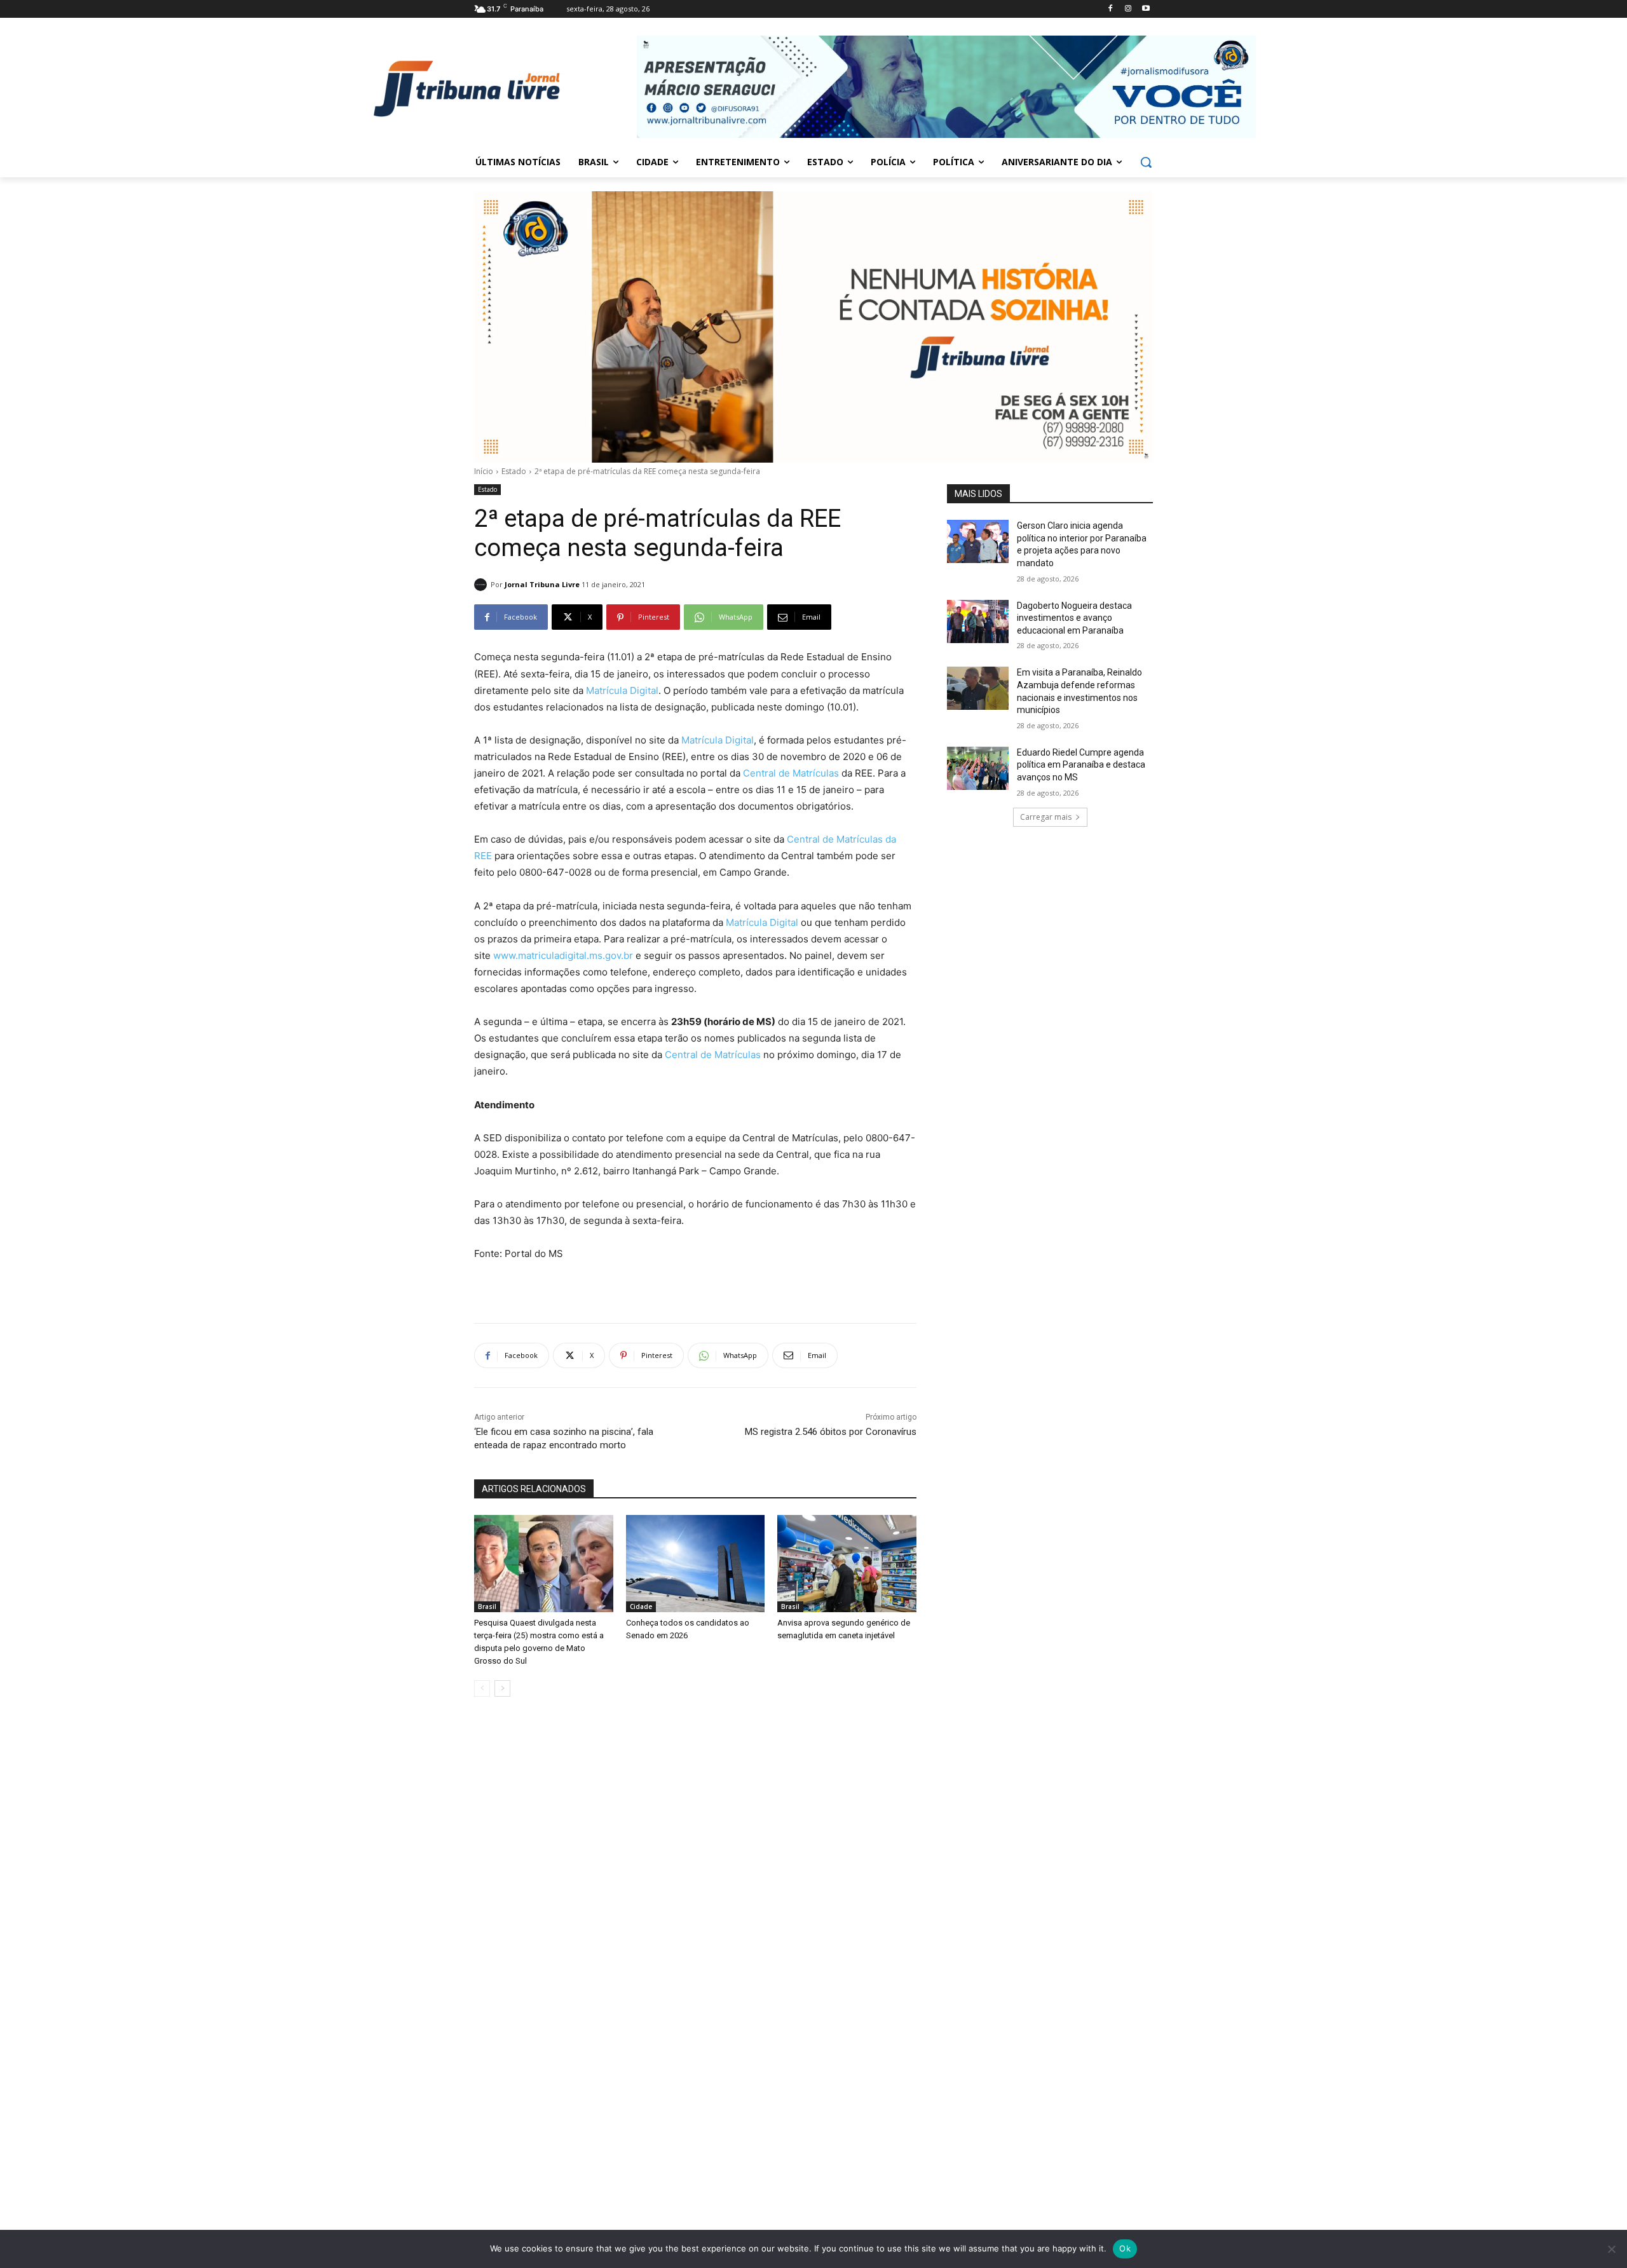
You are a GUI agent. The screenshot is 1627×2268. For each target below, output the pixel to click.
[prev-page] (482, 1688)
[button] (1146, 162)
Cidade (641, 1606)
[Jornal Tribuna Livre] (482, 585)
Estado (514, 471)
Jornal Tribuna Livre (542, 584)
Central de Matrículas (791, 773)
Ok (1125, 2248)
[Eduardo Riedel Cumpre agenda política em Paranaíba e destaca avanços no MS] (978, 768)
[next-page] (502, 1688)
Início (484, 471)
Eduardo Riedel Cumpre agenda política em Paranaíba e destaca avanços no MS (1081, 765)
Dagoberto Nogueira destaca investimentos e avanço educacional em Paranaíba (1074, 618)
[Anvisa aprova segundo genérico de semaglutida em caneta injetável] (847, 1564)
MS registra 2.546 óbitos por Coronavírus (831, 1432)
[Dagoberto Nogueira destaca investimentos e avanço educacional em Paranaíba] (978, 621)
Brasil (487, 1606)
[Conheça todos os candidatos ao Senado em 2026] (696, 1564)
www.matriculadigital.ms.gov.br (563, 955)
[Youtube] (1146, 9)
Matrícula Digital (622, 690)
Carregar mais (1046, 817)
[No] (1611, 2249)
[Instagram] (1128, 9)
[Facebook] (1111, 9)
